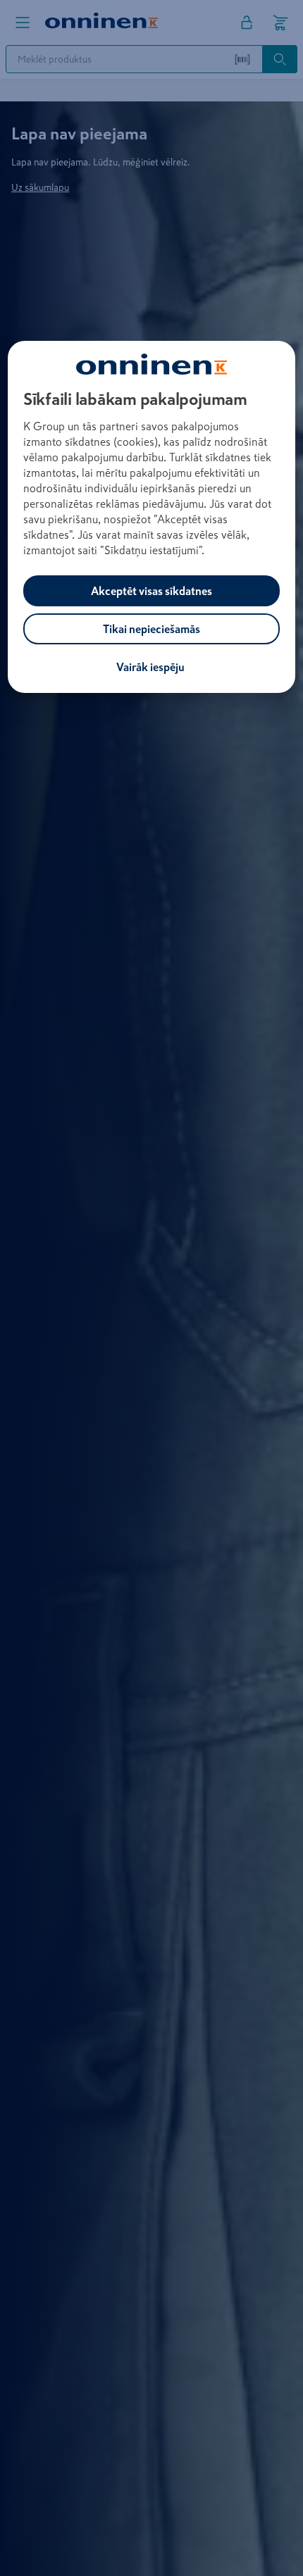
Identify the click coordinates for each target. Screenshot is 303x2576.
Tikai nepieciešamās (151, 629)
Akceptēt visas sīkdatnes (151, 591)
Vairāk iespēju (150, 667)
